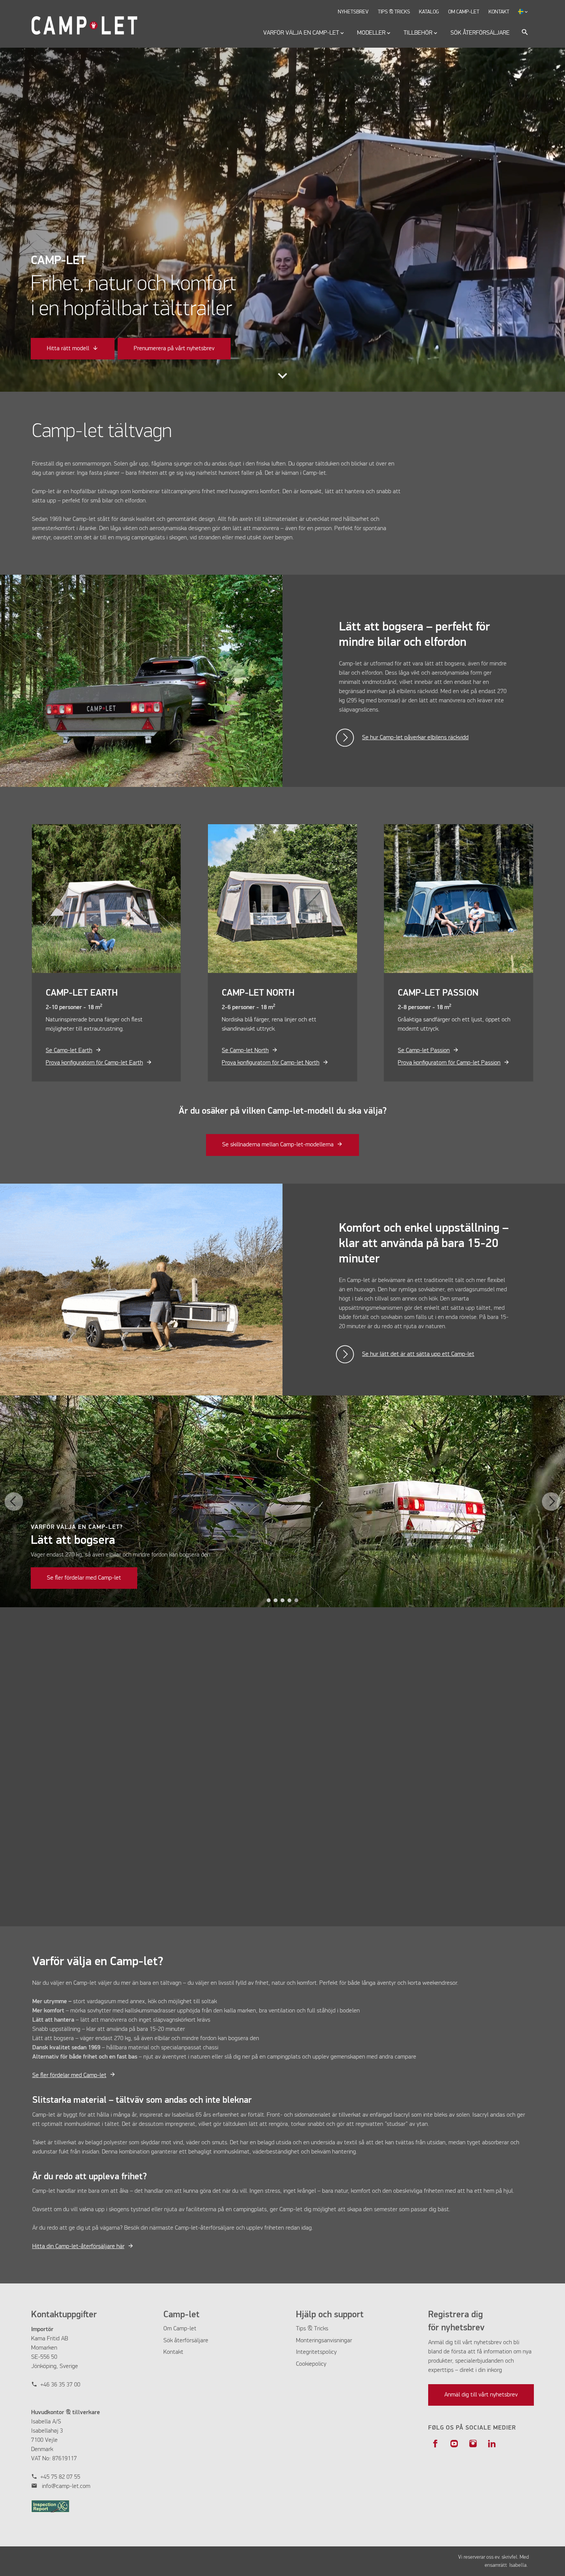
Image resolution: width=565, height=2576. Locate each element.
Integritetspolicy (316, 2352)
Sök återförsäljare (186, 2341)
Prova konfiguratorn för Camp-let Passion (449, 1063)
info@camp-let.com (66, 2486)
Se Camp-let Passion (424, 1051)
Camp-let (185, 2329)
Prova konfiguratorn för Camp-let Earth (94, 1063)
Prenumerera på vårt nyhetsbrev (174, 349)
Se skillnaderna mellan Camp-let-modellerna (278, 1145)
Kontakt (173, 2352)
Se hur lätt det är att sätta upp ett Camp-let (418, 1354)
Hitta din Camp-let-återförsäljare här (78, 2247)
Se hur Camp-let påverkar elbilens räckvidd (415, 738)
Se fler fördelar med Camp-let (84, 1578)
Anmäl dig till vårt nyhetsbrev (481, 2395)
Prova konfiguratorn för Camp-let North (271, 1063)
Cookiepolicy (311, 2364)
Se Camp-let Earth (69, 1051)
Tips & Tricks (312, 2329)
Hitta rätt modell (68, 349)
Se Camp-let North (245, 1051)
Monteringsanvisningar (324, 2341)
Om (168, 2329)
